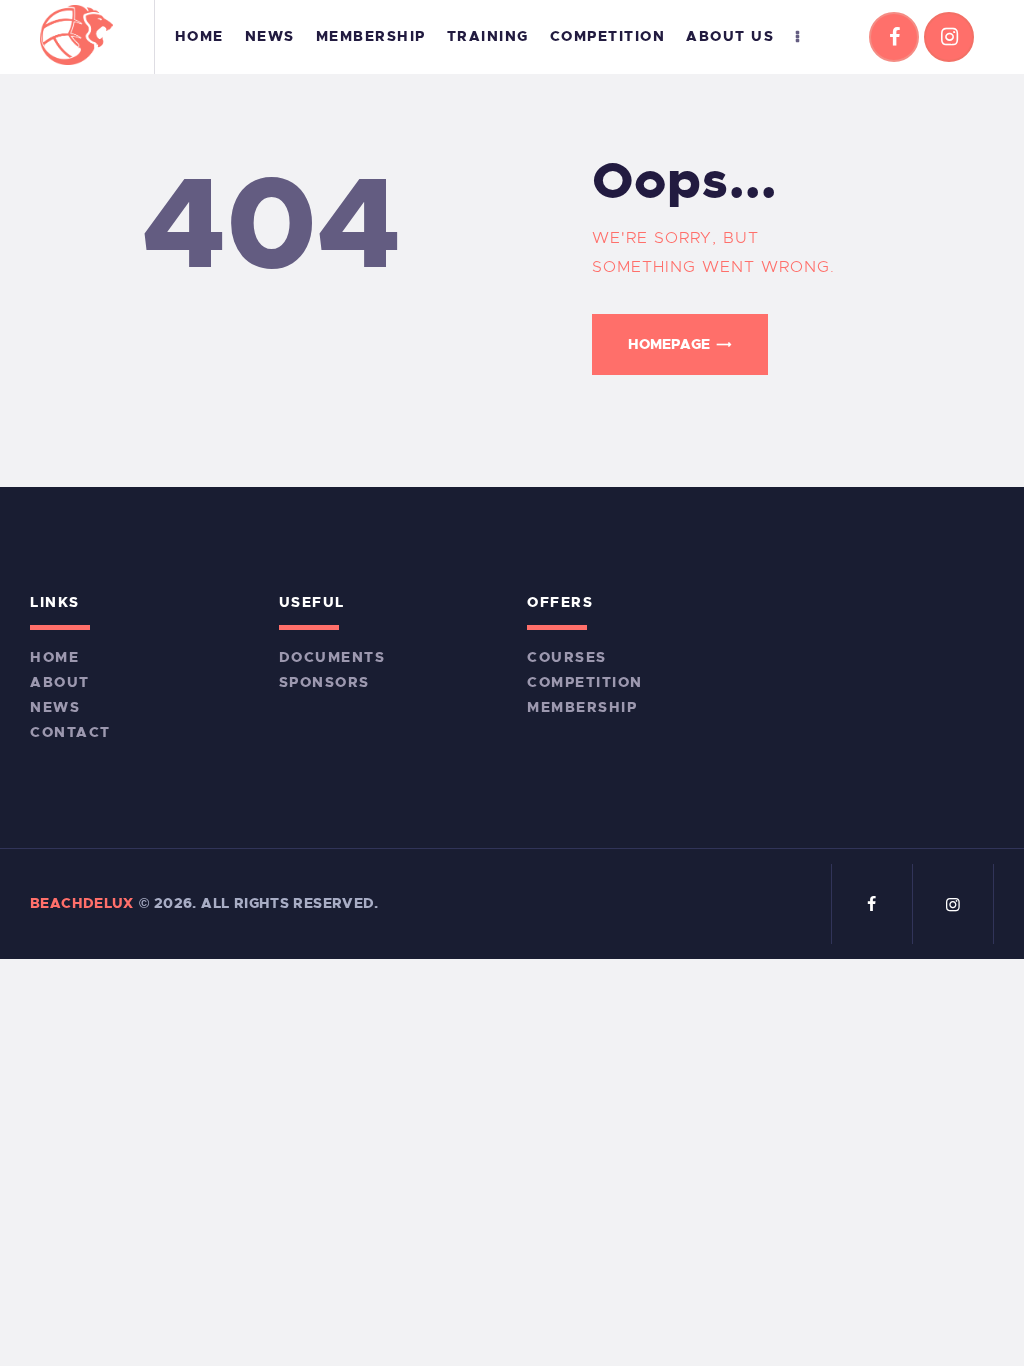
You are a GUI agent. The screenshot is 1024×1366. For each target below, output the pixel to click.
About (60, 682)
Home (54, 657)
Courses (567, 657)
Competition (585, 682)
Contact (70, 732)
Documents (332, 657)
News (55, 707)
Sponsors (324, 682)
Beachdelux (82, 903)
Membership (582, 707)
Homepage (669, 344)
